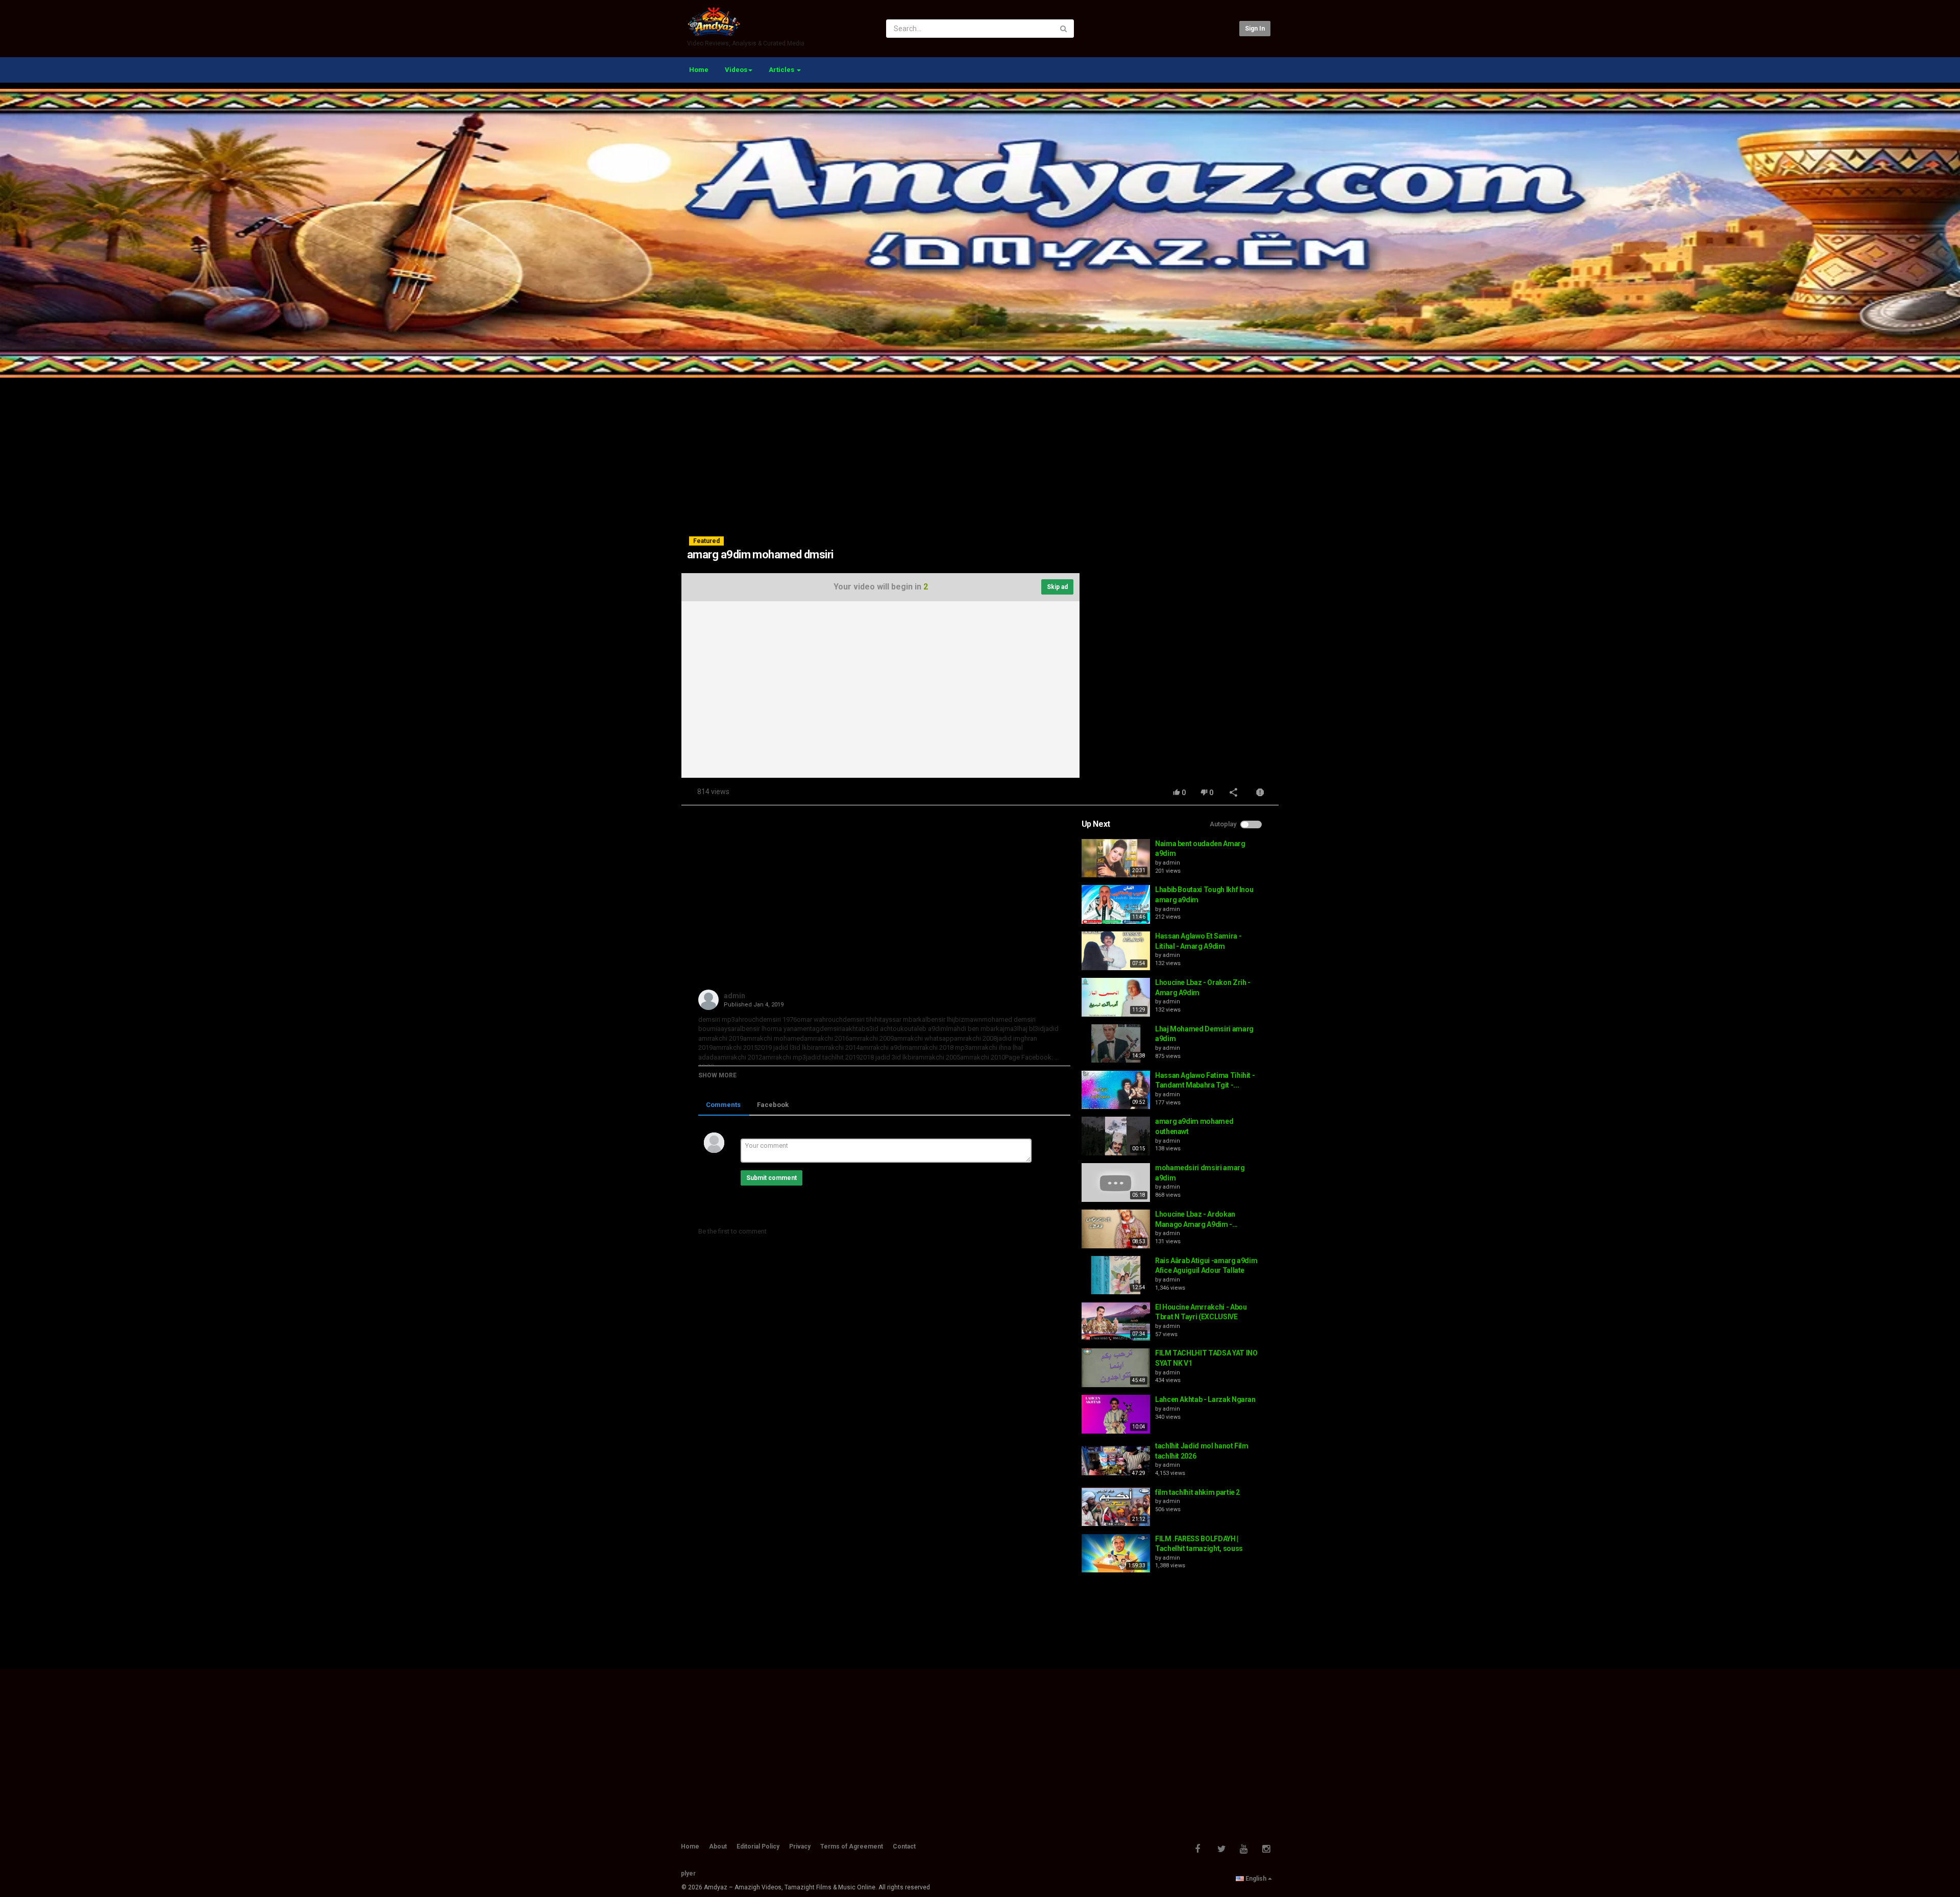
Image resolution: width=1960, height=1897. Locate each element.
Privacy (800, 1846)
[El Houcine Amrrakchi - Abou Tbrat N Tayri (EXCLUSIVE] (1116, 1322)
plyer (688, 1874)
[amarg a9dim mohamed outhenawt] (1116, 1136)
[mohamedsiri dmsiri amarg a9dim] (1116, 1182)
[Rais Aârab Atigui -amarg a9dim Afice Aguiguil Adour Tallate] (1116, 1275)
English (1256, 1879)
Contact (904, 1846)
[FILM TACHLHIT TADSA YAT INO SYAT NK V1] (1116, 1368)
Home (699, 70)
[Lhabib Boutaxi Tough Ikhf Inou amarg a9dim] (1116, 904)
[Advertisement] (980, 449)
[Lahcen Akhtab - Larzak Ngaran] (1116, 1414)
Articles (782, 70)
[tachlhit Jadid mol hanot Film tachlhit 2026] (1116, 1461)
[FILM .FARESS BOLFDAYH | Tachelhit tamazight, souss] (1116, 1554)
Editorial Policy (758, 1846)
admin (734, 996)
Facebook (773, 1105)
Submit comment (771, 1178)
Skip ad (1057, 587)
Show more (717, 1075)
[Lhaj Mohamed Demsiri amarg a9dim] (1116, 1044)
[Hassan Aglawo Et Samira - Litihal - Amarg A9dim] (1116, 951)
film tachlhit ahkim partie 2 (1197, 1492)
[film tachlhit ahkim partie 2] (1116, 1507)
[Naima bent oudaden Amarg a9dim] (1116, 858)
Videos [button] (736, 70)
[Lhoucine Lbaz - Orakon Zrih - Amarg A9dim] (1116, 997)
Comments (723, 1105)
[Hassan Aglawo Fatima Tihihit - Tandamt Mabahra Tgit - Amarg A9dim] (1116, 1090)
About (718, 1846)
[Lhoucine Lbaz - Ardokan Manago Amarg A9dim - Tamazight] (1116, 1229)
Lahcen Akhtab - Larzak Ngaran (1205, 1399)
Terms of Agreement (852, 1846)
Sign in (1255, 29)
